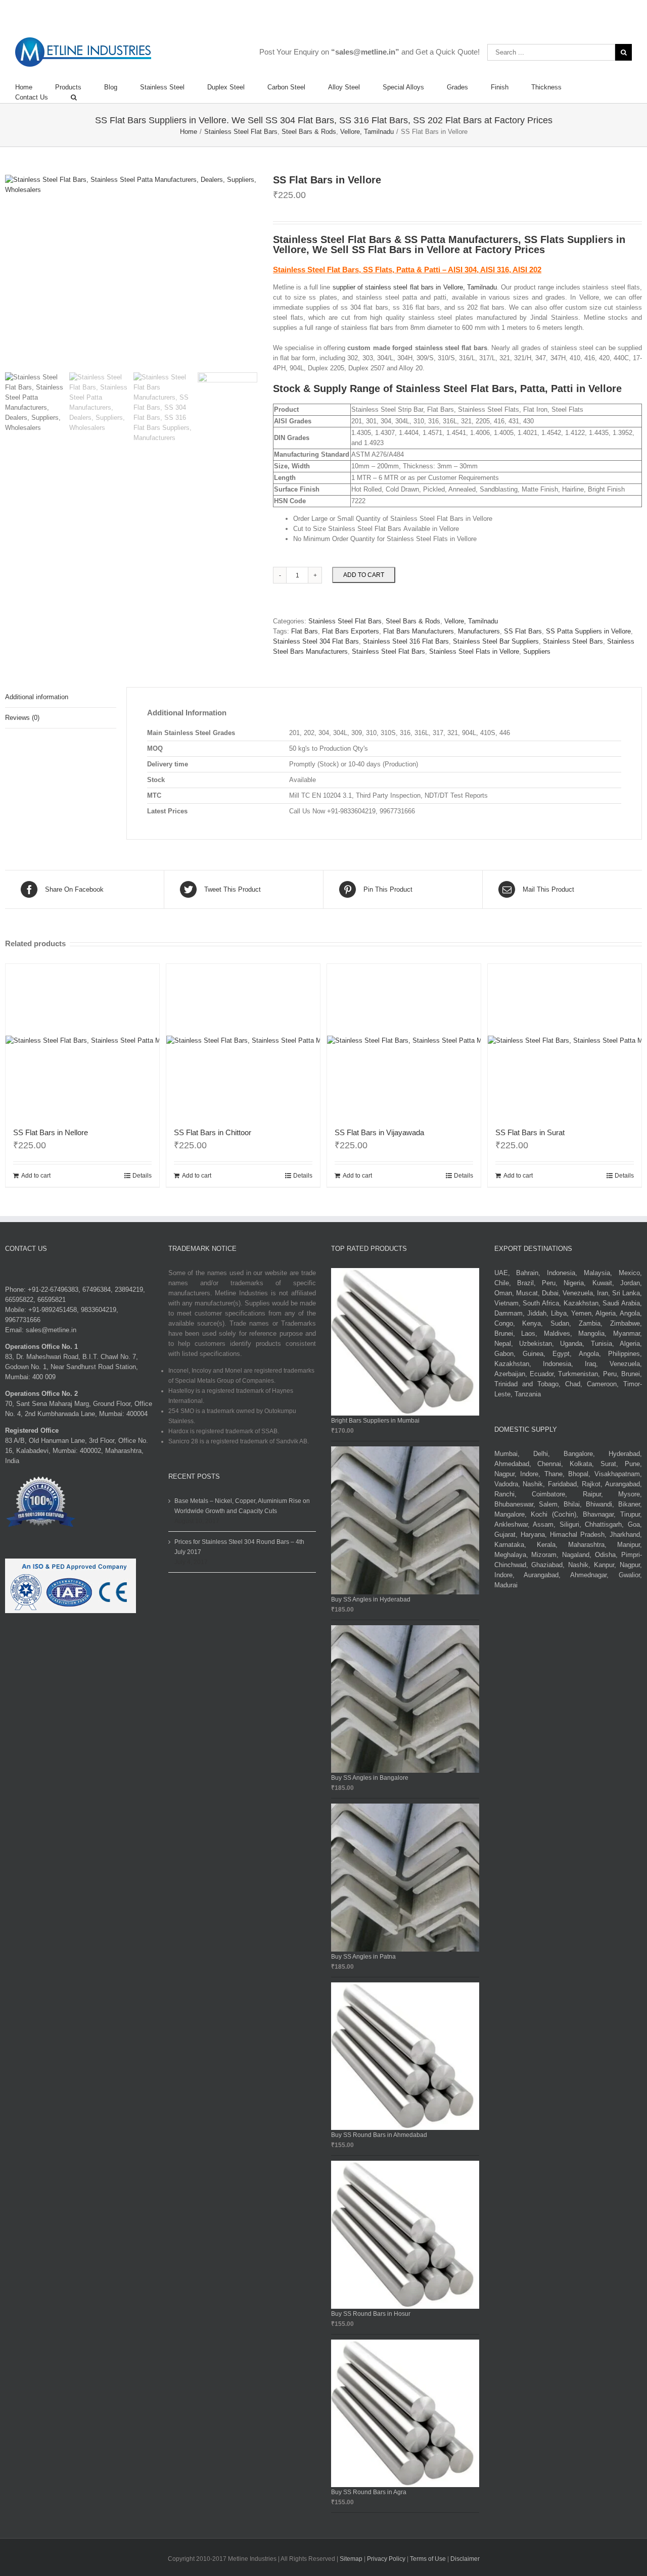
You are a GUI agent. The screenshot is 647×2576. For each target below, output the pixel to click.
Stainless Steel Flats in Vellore (474, 651)
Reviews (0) (22, 718)
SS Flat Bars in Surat (530, 1132)
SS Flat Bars (523, 631)
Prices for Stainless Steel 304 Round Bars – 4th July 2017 (239, 1547)
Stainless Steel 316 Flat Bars (406, 641)
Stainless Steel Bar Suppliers (496, 641)
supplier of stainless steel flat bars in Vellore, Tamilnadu (415, 287)
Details (142, 1176)
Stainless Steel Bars (573, 641)
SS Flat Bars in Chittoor (213, 1132)
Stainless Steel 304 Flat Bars (316, 641)
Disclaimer (465, 2559)
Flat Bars (305, 631)
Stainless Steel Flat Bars (345, 621)
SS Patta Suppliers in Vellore (588, 631)
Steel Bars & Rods (413, 621)
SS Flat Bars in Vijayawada (379, 1132)
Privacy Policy (387, 2559)
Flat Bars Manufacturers (419, 631)
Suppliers (537, 651)
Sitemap (351, 2559)
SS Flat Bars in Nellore (51, 1132)
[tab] (61, 697)
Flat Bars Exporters (351, 631)
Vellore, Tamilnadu (471, 621)
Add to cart (364, 575)
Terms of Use (429, 2559)
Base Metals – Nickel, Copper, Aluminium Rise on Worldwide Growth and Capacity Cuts (242, 1506)
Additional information (37, 697)
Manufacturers (479, 631)
